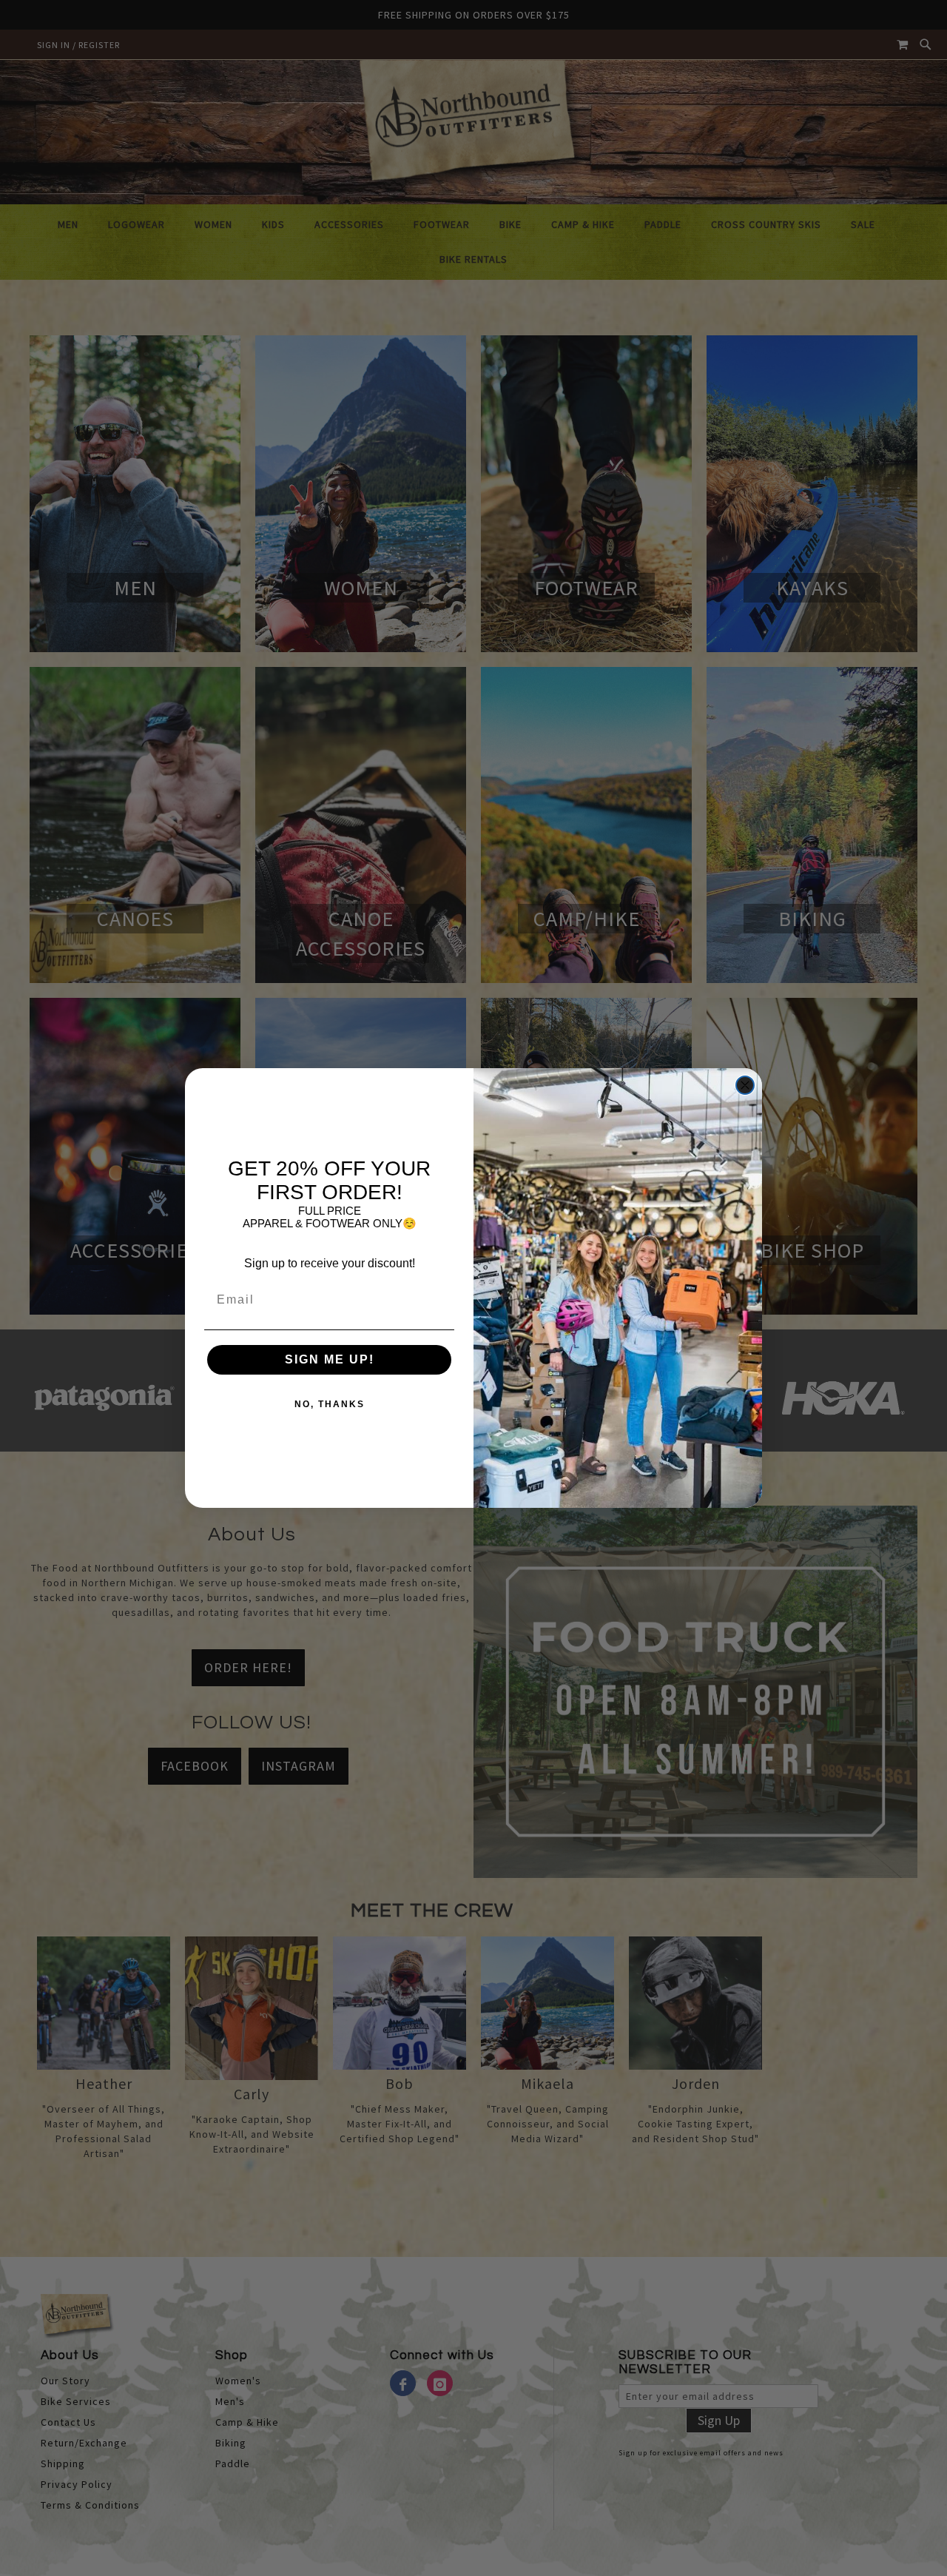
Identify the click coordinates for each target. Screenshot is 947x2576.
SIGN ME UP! (330, 1359)
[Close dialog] (745, 1085)
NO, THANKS (330, 1404)
